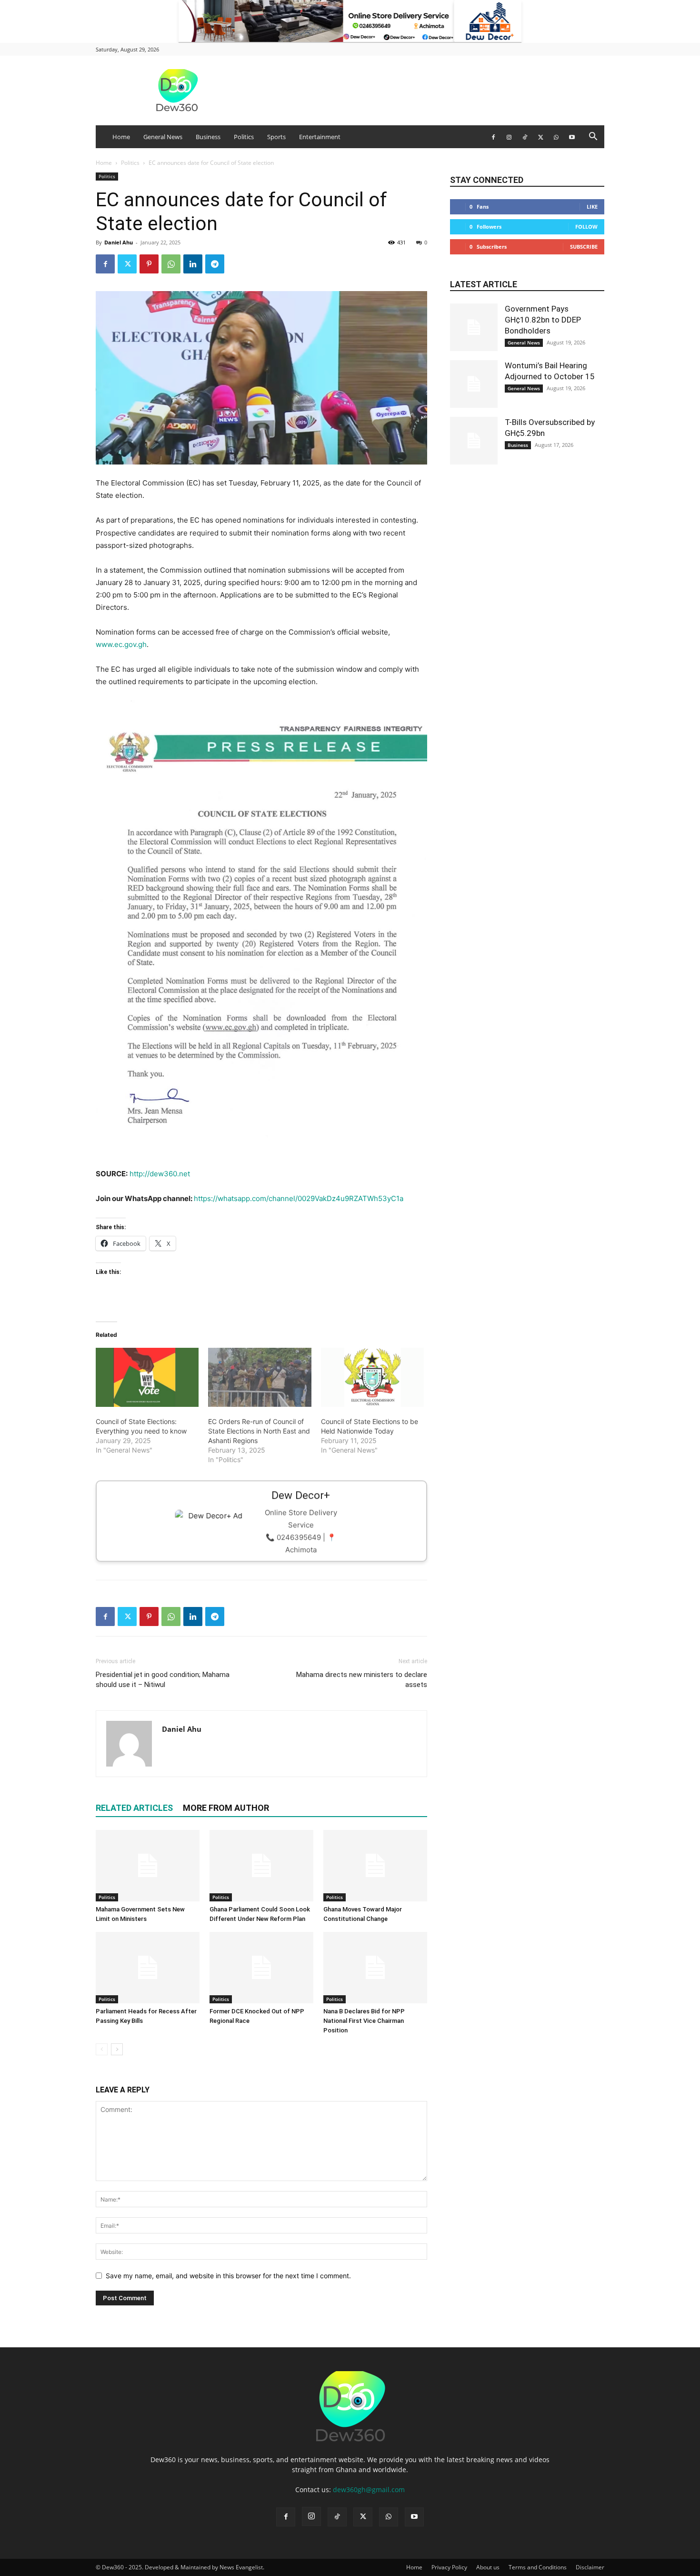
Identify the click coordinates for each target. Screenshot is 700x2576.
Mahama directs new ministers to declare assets (362, 1680)
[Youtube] (572, 137)
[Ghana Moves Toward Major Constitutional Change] (375, 1866)
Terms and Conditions (538, 2567)
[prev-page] (102, 2049)
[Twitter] (540, 137)
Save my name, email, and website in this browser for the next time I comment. (228, 2276)
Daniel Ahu (119, 242)
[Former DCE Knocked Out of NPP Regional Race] (261, 1968)
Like (592, 207)
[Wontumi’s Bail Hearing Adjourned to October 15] (474, 384)
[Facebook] (493, 137)
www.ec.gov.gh (121, 644)
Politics (244, 137)
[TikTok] (525, 137)
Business (208, 137)
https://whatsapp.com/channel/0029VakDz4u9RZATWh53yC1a (299, 1198)
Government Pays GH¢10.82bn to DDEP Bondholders (543, 320)
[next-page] (117, 2049)
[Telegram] (215, 264)
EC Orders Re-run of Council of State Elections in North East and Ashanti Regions (259, 1431)
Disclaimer (590, 2567)
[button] (593, 137)
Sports (276, 137)
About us (488, 2567)
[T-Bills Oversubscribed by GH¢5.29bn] (474, 441)
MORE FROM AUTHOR (226, 1808)
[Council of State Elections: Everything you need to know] (147, 1377)
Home (121, 137)
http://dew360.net (160, 1174)
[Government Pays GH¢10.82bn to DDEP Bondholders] (474, 327)
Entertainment (320, 137)
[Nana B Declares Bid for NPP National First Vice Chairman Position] (375, 1968)
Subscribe (584, 247)
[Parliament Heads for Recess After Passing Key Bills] (148, 1968)
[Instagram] (509, 137)
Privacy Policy (449, 2567)
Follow (586, 227)
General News (163, 137)
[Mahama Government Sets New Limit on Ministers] (148, 1866)
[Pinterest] (149, 264)
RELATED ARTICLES (134, 1808)
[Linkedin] (193, 264)
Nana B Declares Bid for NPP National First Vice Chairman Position (364, 2021)
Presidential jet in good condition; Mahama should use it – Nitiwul (163, 1680)
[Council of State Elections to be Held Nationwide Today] (372, 1377)
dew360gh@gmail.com (369, 2490)
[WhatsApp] (556, 137)
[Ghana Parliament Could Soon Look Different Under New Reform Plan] (261, 1866)
